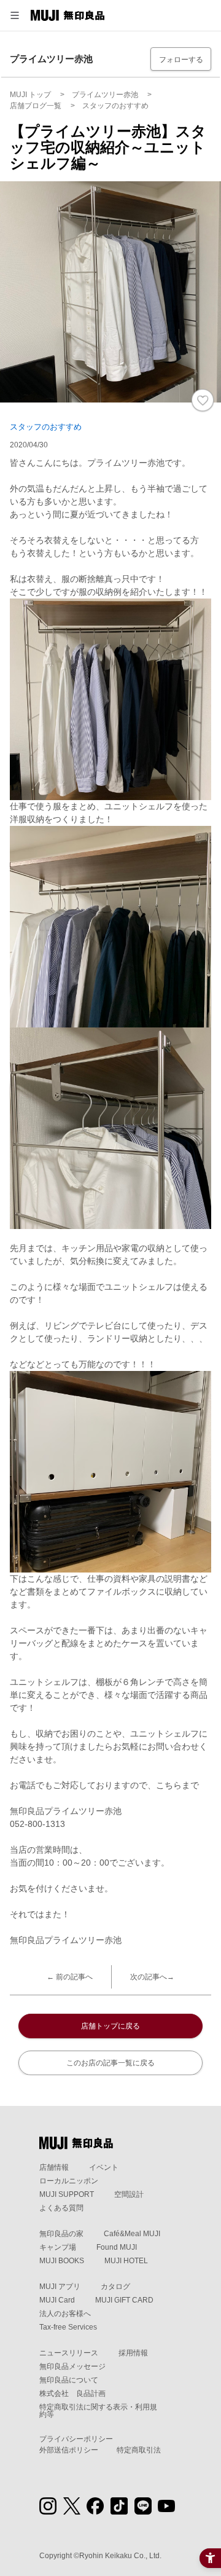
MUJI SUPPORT (67, 2194)
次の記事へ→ (152, 1977)
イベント (104, 2167)
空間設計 (129, 2194)
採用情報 (133, 2353)
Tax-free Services (68, 2327)
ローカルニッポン (69, 2181)
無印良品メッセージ (72, 2366)
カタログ (115, 2287)
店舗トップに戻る (110, 2026)
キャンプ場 (58, 2247)
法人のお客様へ (65, 2314)
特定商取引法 (139, 2450)
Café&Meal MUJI (132, 2234)
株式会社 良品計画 (72, 2393)
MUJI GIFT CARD (124, 2300)
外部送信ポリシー (69, 2450)
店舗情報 (54, 2167)
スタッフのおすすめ (46, 427)
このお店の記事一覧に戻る (110, 2063)
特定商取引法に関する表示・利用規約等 (98, 2411)
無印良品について (69, 2380)
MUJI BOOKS (62, 2261)
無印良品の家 (61, 2234)
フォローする (181, 60)
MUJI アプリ (60, 2287)
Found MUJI (117, 2247)
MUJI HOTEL (126, 2261)
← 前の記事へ (70, 1977)
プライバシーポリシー (76, 2439)
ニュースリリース (69, 2353)
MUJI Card (57, 2300)
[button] (15, 15)
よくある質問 (61, 2208)
